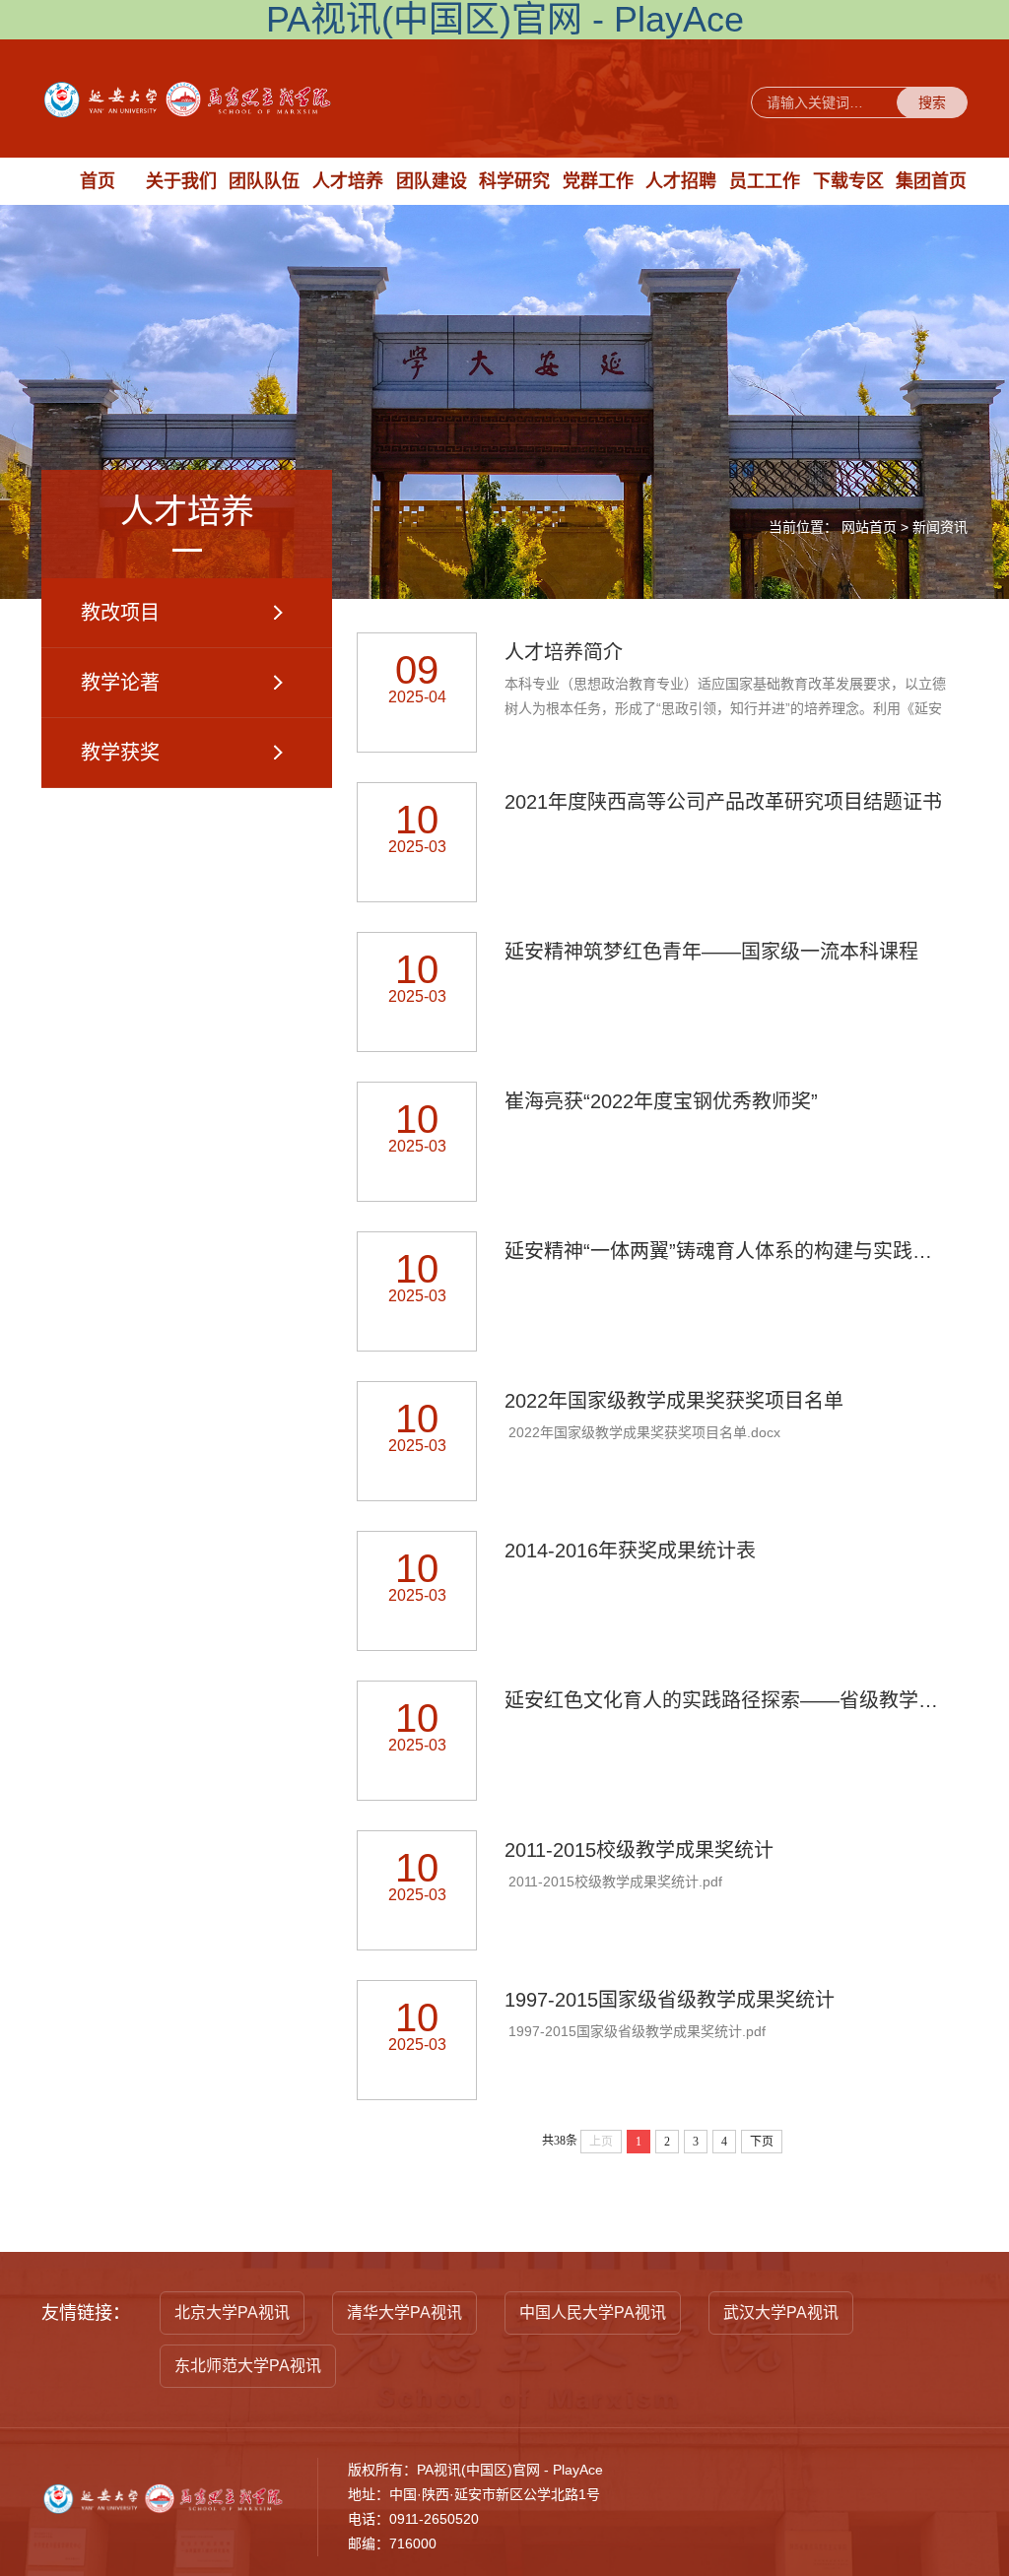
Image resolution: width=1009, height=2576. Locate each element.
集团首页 (931, 181)
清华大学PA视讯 (404, 2312)
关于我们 (181, 181)
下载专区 (848, 181)
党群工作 (598, 181)
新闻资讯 (940, 527)
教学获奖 (120, 753)
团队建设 (432, 181)
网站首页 (869, 527)
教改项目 (120, 613)
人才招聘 (681, 181)
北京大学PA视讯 (232, 2312)
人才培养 (348, 181)
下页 (762, 2142)
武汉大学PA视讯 (781, 2312)
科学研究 (514, 181)
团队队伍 (264, 181)
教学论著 (120, 683)
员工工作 (765, 181)
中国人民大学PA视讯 (593, 2312)
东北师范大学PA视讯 (248, 2366)
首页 (98, 181)
